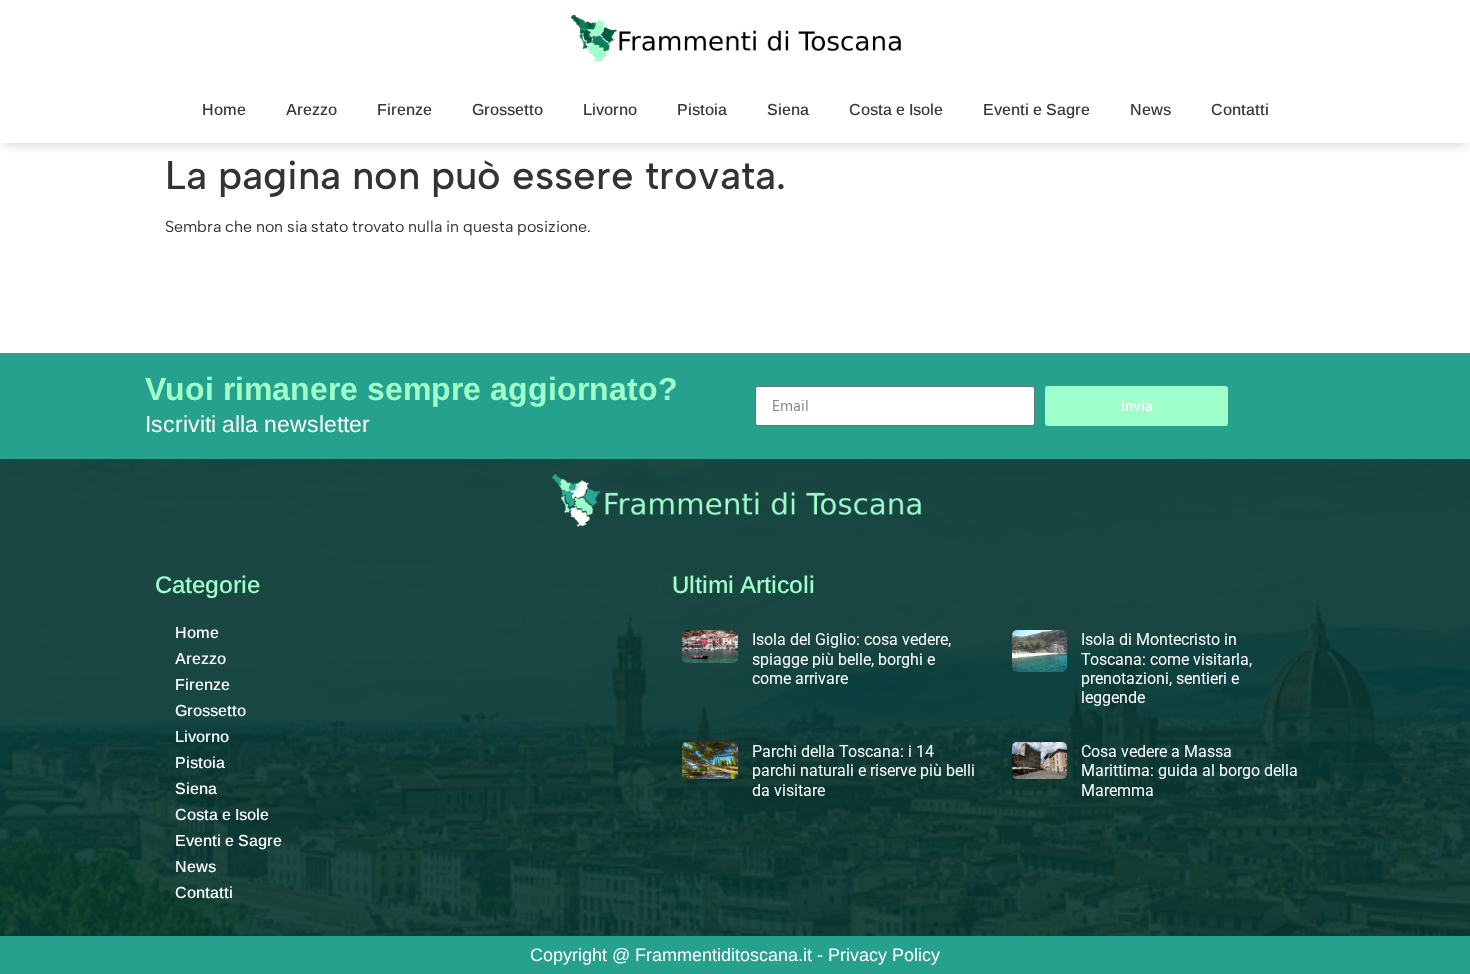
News (1150, 109)
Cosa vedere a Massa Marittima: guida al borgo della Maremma (1189, 770)
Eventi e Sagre (1036, 109)
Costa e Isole (896, 109)
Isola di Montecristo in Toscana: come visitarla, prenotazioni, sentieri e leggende (1166, 668)
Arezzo (311, 109)
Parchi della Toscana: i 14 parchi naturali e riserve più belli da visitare (863, 770)
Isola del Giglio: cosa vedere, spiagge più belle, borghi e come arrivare (851, 658)
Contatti (1240, 109)
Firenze (404, 109)
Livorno (610, 109)
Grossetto (507, 109)
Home (224, 109)
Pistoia (702, 109)
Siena (788, 109)
